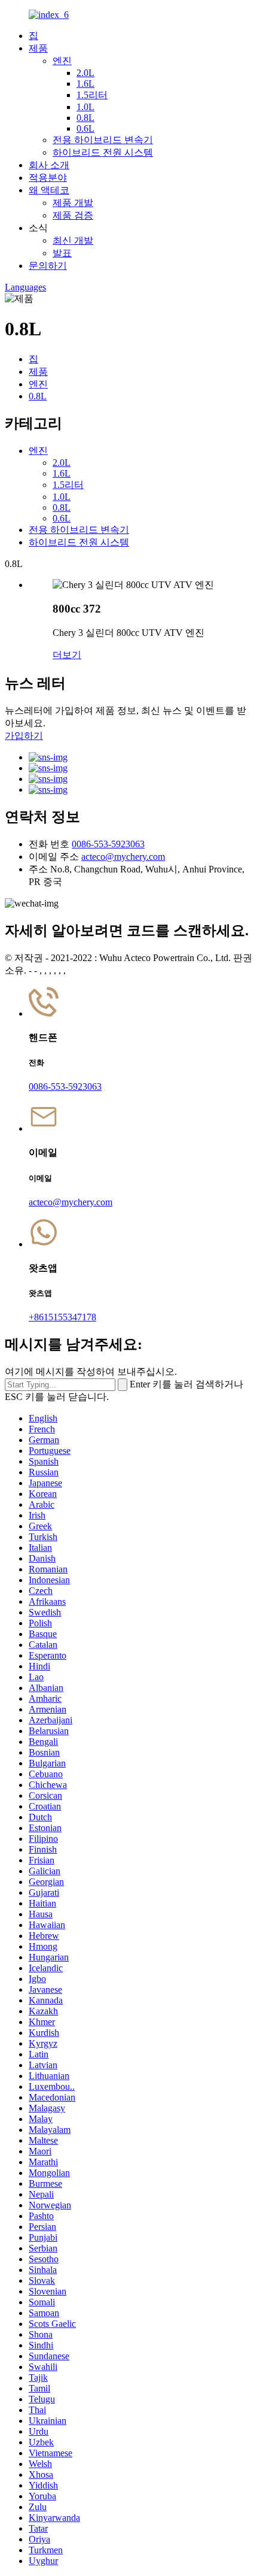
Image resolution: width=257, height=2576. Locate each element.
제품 (38, 48)
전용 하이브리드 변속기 (103, 140)
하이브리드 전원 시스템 (103, 152)
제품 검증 (73, 215)
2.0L (85, 73)
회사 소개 (49, 165)
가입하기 (24, 736)
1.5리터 (92, 95)
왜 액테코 (49, 190)
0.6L (85, 128)
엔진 (62, 61)
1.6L (85, 84)
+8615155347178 (62, 1317)
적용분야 (48, 178)
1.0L (85, 107)
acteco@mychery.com (123, 857)
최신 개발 (73, 240)
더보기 (67, 655)
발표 (62, 253)
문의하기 (48, 266)
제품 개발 (73, 203)
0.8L (85, 118)
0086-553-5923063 (108, 844)
